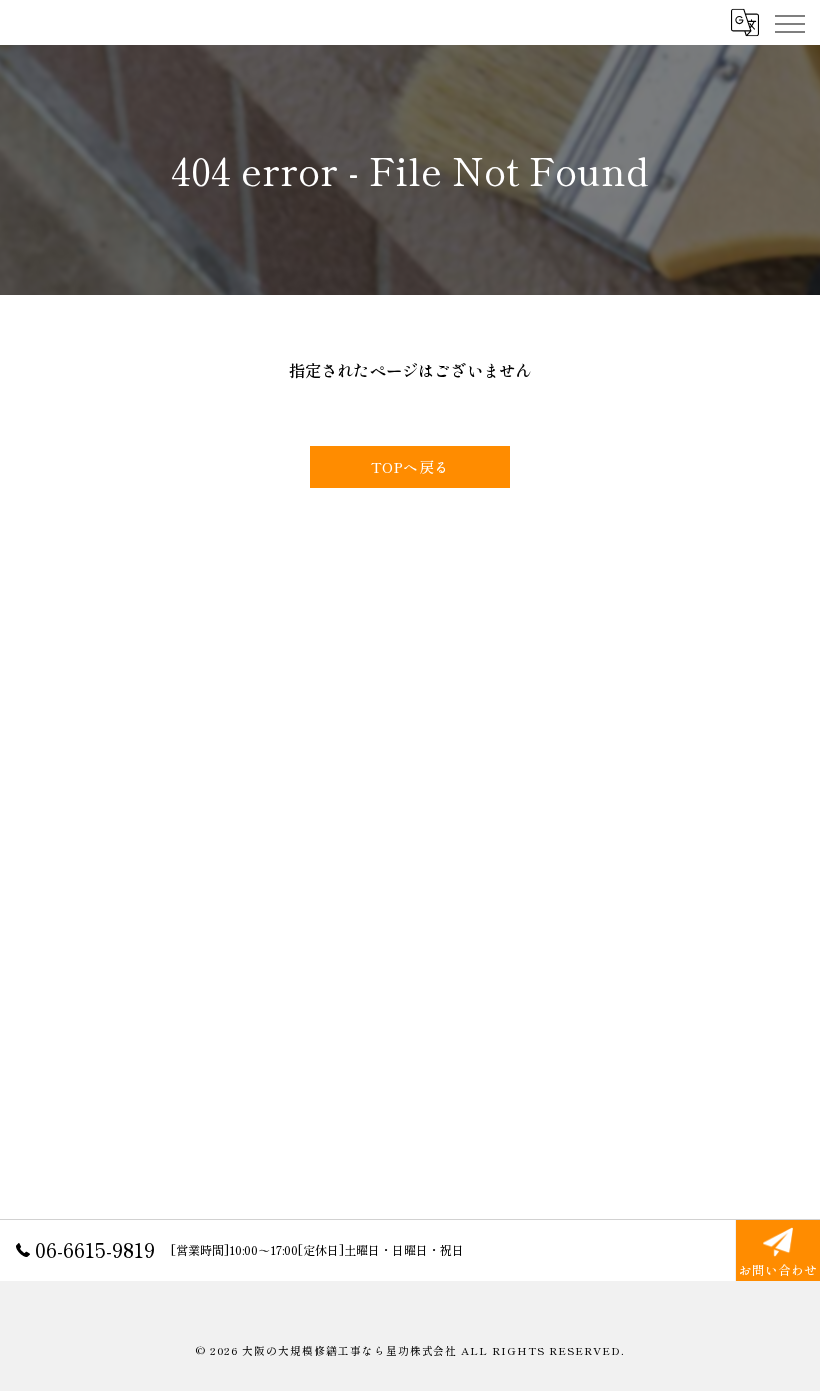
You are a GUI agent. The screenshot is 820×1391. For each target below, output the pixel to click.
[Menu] (789, 22)
